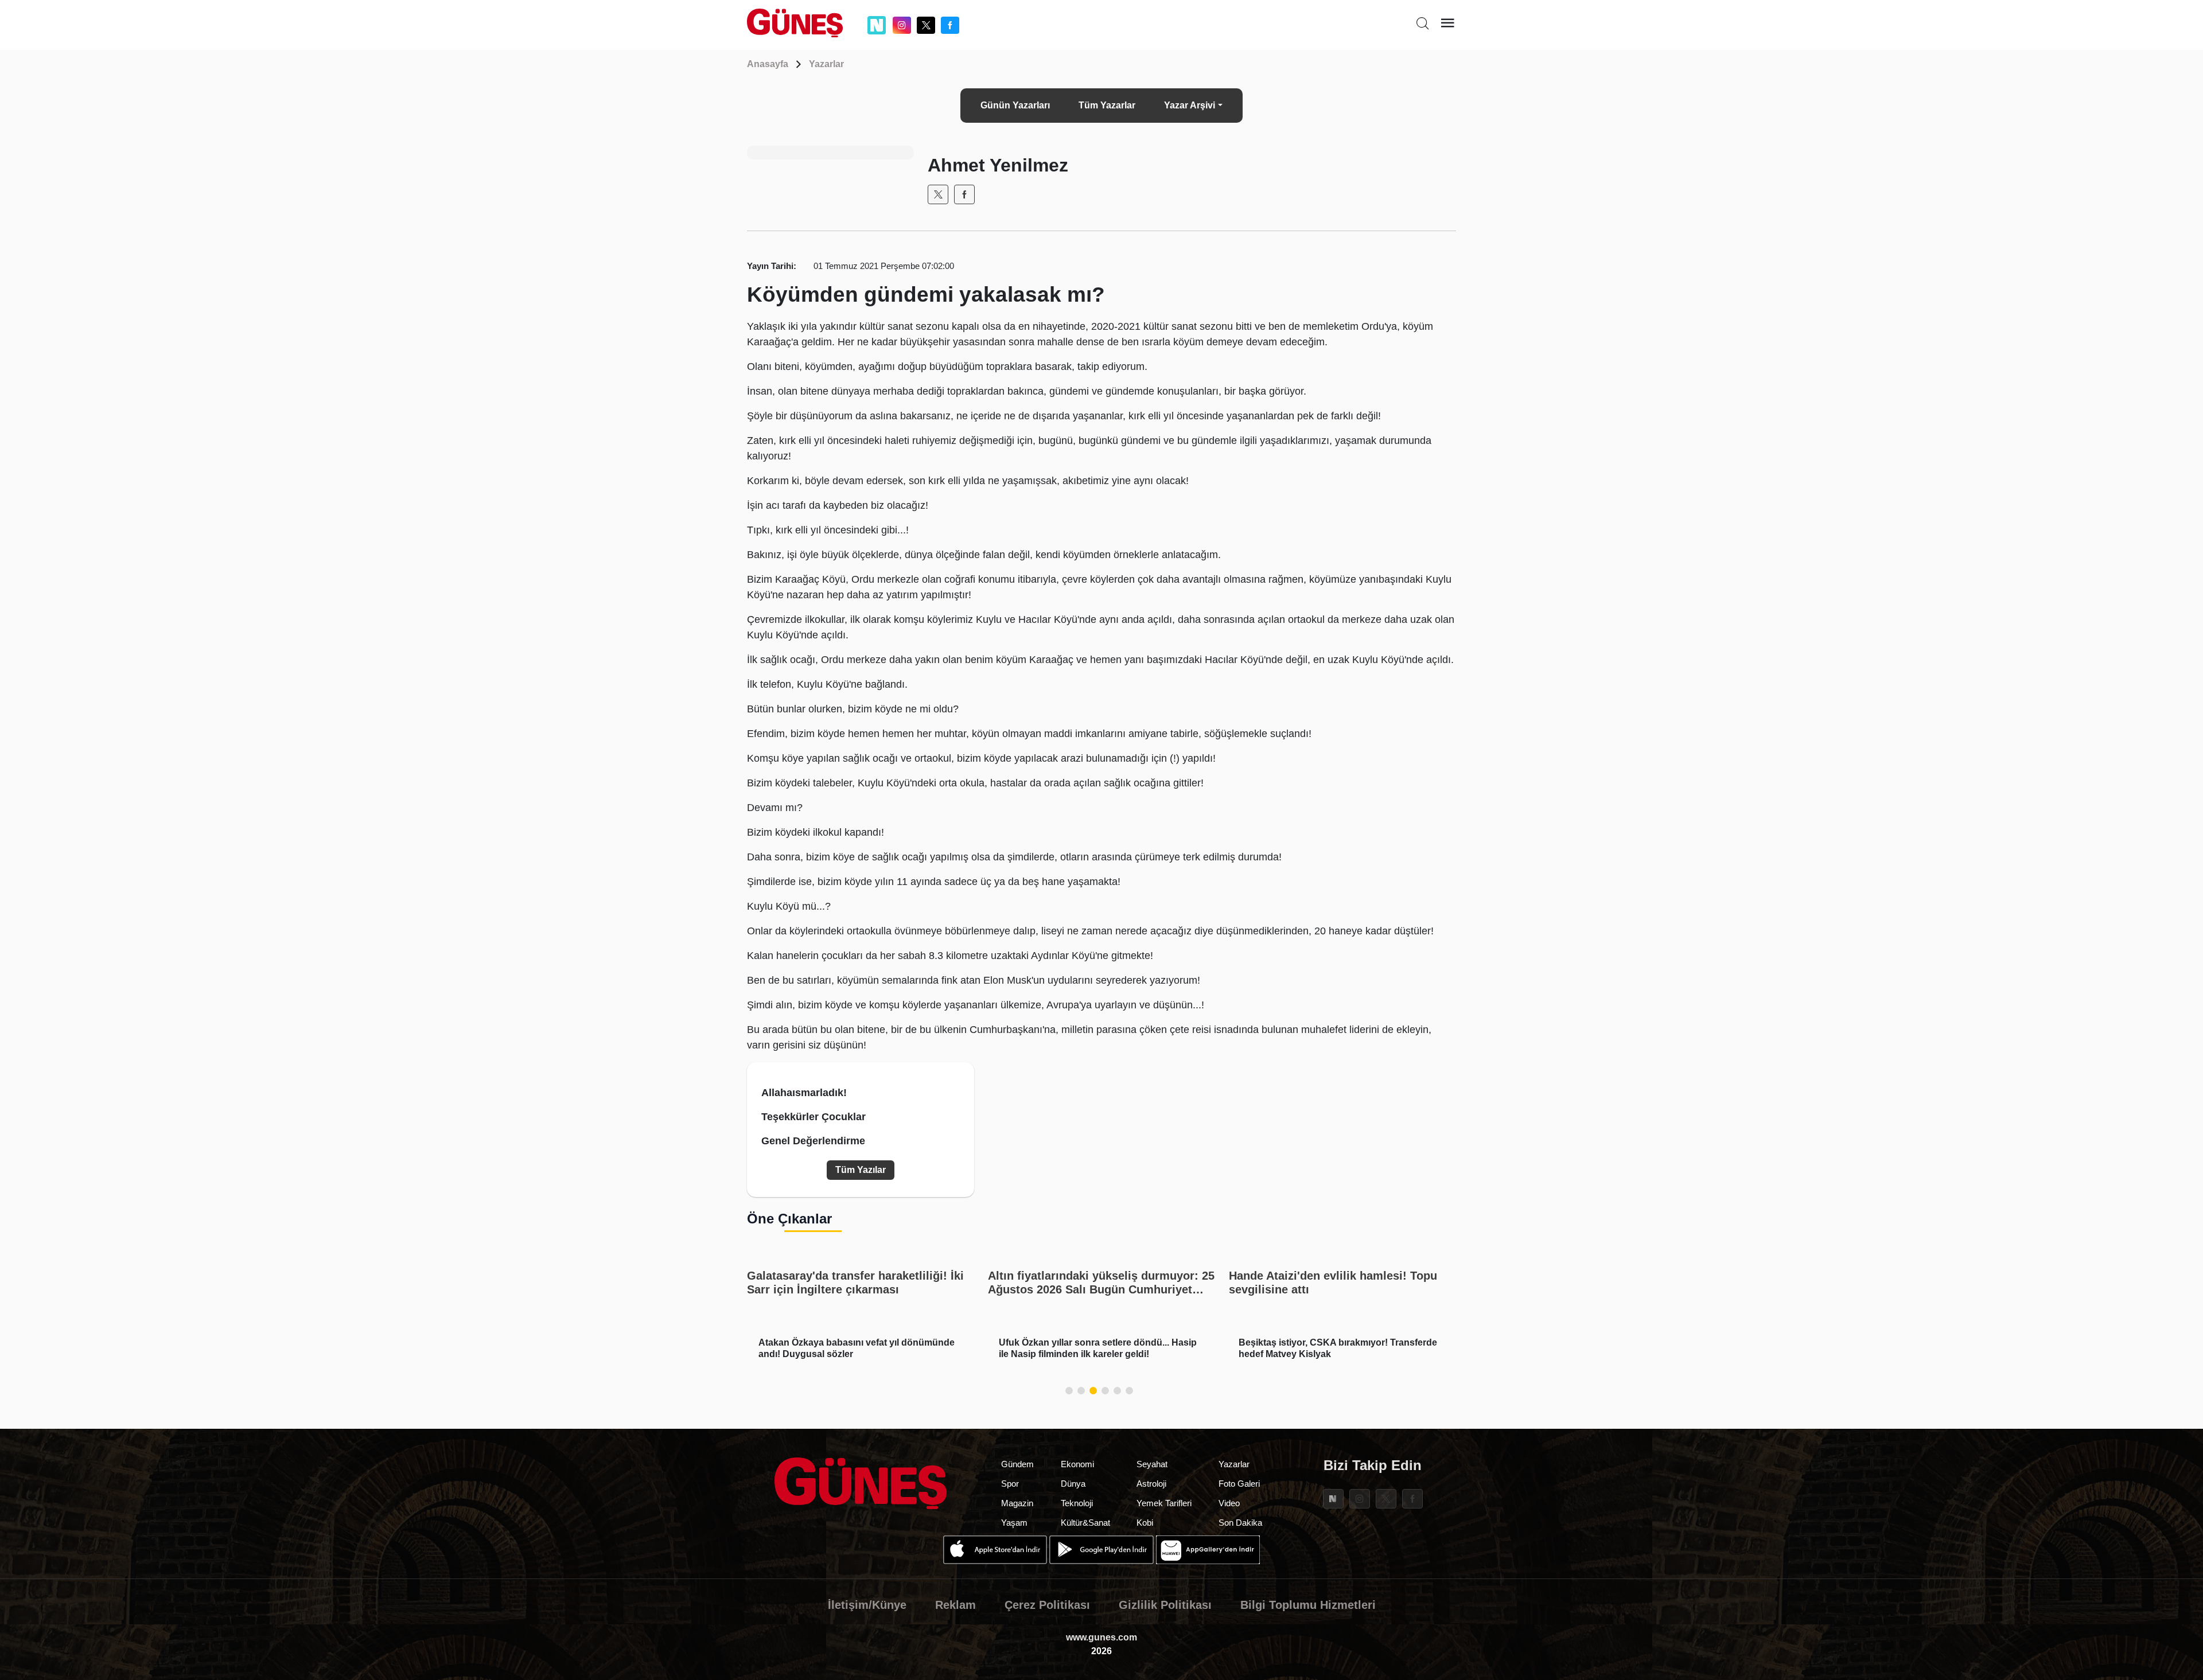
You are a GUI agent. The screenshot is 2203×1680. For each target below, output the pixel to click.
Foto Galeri (1239, 1484)
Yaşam (1014, 1523)
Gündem (1017, 1464)
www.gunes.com (1101, 1637)
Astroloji (1151, 1484)
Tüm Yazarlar (1107, 105)
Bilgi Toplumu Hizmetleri (1308, 1605)
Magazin (1017, 1503)
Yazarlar (826, 64)
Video (1229, 1503)
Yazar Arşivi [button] (1190, 105)
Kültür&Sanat (1085, 1523)
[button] (1069, 1391)
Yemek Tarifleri (1164, 1503)
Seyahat (1152, 1464)
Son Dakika (1240, 1523)
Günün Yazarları (1015, 105)
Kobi (1145, 1523)
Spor (1010, 1484)
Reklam (955, 1605)
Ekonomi (1077, 1464)
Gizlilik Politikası (1165, 1605)
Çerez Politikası (1047, 1605)
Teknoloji (1077, 1503)
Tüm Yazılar (861, 1170)
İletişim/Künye (867, 1605)
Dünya (1073, 1484)
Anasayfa (768, 64)
